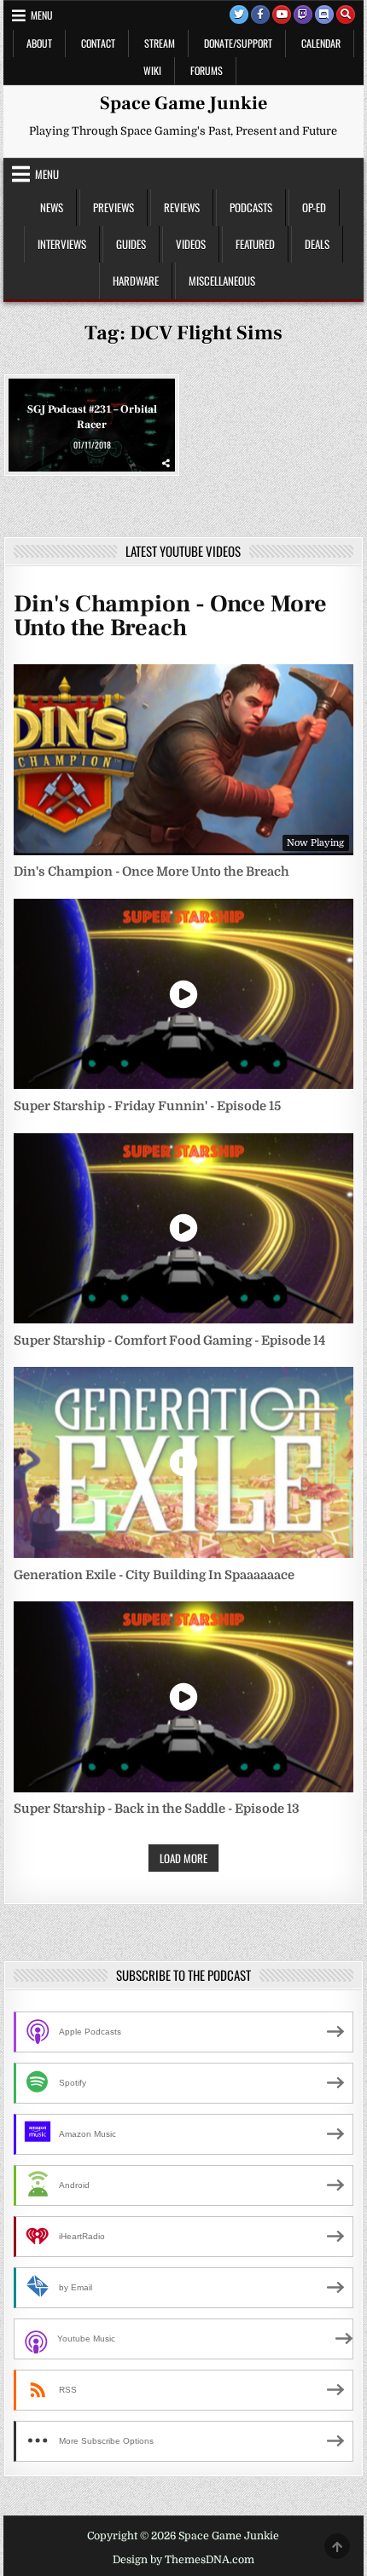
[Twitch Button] (303, 14)
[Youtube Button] (282, 14)
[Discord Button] (324, 14)
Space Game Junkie (183, 103)
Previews (114, 207)
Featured (255, 244)
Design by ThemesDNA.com (183, 2560)
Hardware (136, 281)
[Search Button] (346, 14)
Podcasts (251, 207)
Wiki (152, 70)
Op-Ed (314, 207)
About (39, 43)
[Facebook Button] (260, 14)
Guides (131, 244)
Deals (317, 244)
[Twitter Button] (239, 14)
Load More (183, 1858)
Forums (207, 70)
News (52, 207)
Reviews (182, 207)
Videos (191, 244)
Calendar (321, 43)
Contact (98, 43)
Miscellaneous (222, 281)
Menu (42, 15)
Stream (160, 43)
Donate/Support (238, 43)
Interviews (62, 244)
